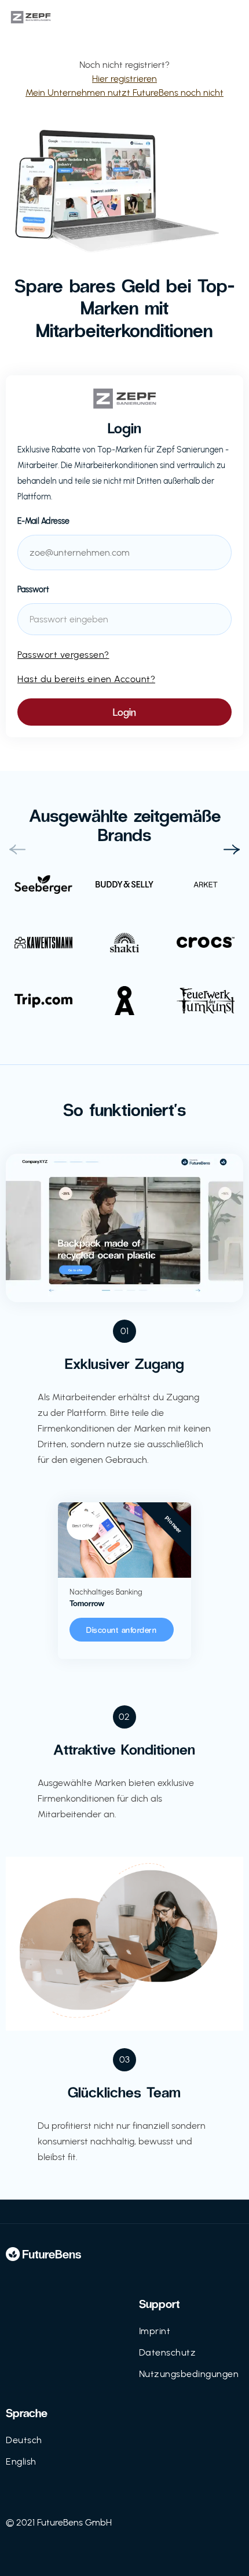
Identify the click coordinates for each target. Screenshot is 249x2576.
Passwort (33, 590)
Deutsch (24, 2440)
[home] (46, 17)
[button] (17, 850)
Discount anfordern (121, 1630)
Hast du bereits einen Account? (86, 679)
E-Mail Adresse (43, 521)
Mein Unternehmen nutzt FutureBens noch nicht (124, 93)
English (21, 2461)
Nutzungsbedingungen (189, 2374)
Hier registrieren (124, 79)
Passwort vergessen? (63, 655)
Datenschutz (168, 2352)
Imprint (155, 2331)
